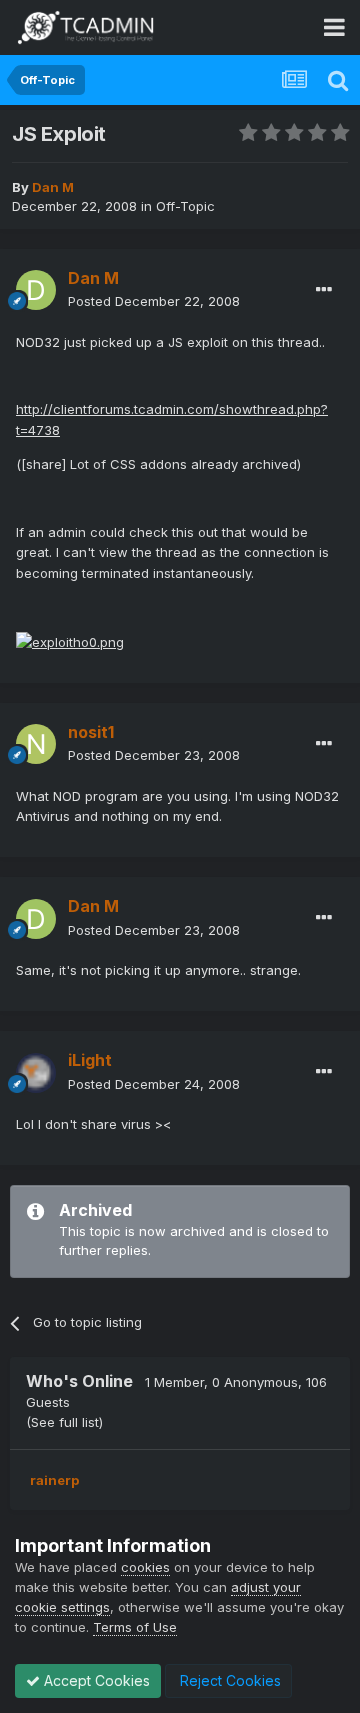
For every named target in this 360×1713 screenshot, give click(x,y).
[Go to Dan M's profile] (36, 290)
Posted (154, 301)
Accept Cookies (95, 1680)
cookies (145, 1567)
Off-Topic (185, 206)
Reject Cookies (228, 1680)
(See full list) (64, 1422)
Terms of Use (135, 1627)
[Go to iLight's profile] (36, 1073)
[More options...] (324, 290)
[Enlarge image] (70, 641)
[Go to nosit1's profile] (36, 744)
